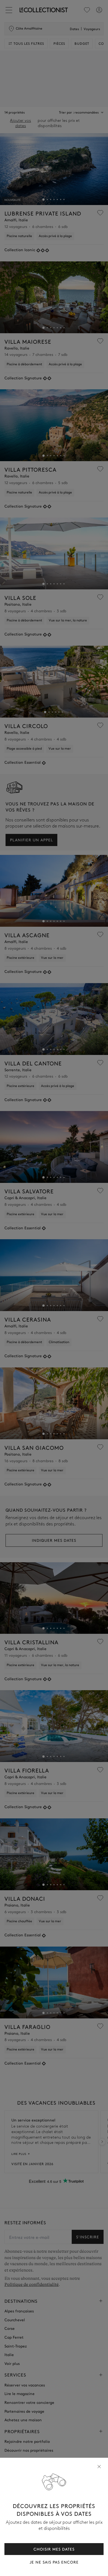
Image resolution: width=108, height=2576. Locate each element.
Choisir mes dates (54, 2549)
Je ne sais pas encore (54, 2562)
